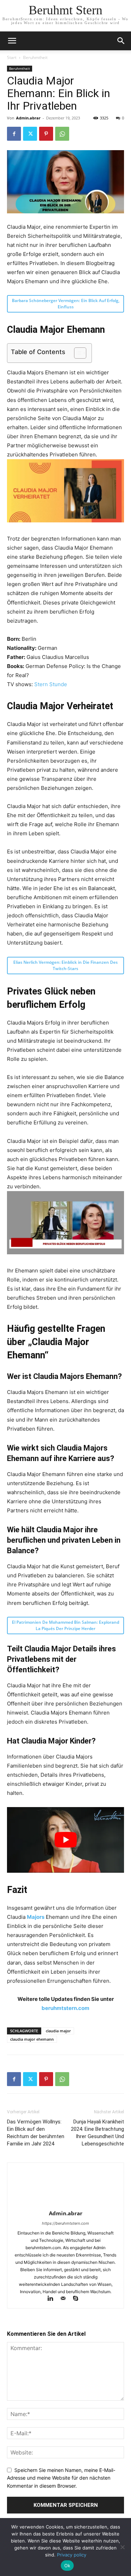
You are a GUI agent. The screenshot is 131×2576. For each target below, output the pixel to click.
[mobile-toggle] (12, 41)
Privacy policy (72, 2555)
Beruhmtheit (35, 57)
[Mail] (66, 2299)
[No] (122, 2547)
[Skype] (78, 2299)
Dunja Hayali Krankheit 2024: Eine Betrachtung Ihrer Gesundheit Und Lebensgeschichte (97, 2133)
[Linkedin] (53, 2299)
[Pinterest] (46, 134)
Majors (36, 1917)
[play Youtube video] (65, 1840)
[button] (121, 41)
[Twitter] (30, 134)
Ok (67, 2566)
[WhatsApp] (62, 134)
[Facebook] (14, 134)
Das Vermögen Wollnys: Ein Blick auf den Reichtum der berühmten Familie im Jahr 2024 (36, 2133)
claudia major (58, 2031)
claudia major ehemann (32, 2039)
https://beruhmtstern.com (65, 2223)
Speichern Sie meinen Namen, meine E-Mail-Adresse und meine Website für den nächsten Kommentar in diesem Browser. (61, 2478)
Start (12, 57)
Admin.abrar (28, 118)
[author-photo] (66, 2204)
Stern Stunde (51, 684)
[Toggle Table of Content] (77, 353)
